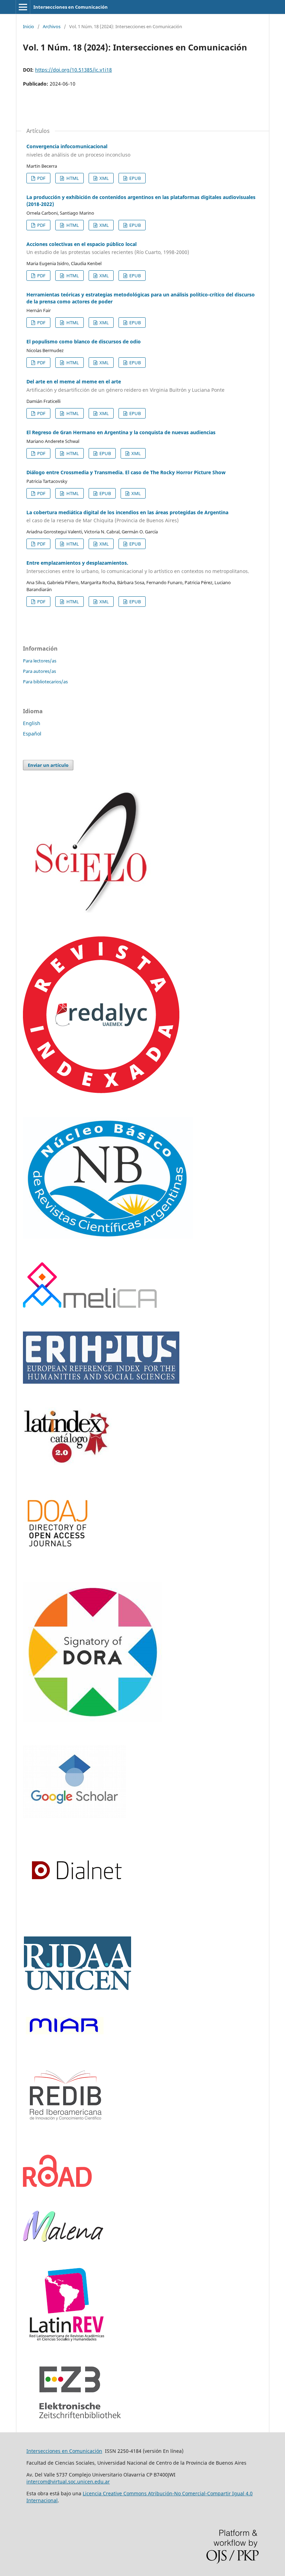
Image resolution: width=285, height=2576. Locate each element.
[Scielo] (92, 911)
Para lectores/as (40, 661)
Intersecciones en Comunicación (71, 7)
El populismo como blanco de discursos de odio (84, 341)
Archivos (52, 26)
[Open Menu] (23, 7)
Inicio (28, 26)
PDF (41, 178)
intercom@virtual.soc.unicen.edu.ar (68, 2482)
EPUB (135, 178)
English (32, 723)
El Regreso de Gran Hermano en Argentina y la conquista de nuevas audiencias (121, 432)
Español (32, 734)
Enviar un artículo (48, 765)
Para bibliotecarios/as (45, 682)
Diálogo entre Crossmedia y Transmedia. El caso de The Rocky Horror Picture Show (126, 472)
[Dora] (92, 1720)
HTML (72, 178)
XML (104, 178)
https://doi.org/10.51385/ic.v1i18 (74, 70)
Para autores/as (39, 671)
